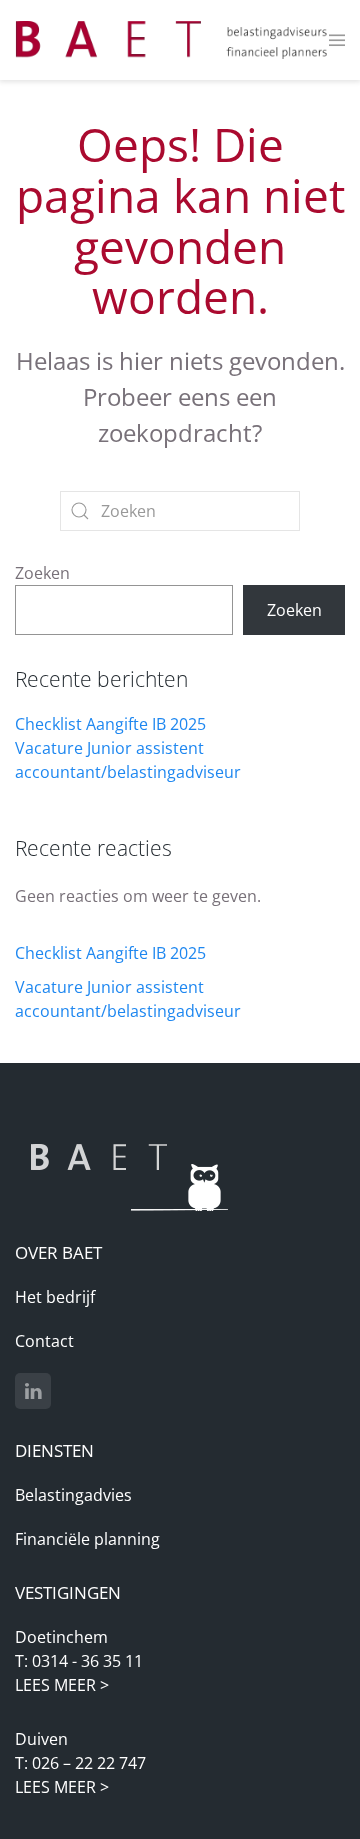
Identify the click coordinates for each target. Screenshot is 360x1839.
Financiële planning (87, 1539)
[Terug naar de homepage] (172, 40)
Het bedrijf (55, 1297)
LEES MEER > (62, 1685)
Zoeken (42, 573)
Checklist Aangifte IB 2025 (110, 724)
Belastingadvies (73, 1495)
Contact (44, 1341)
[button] (337, 40)
